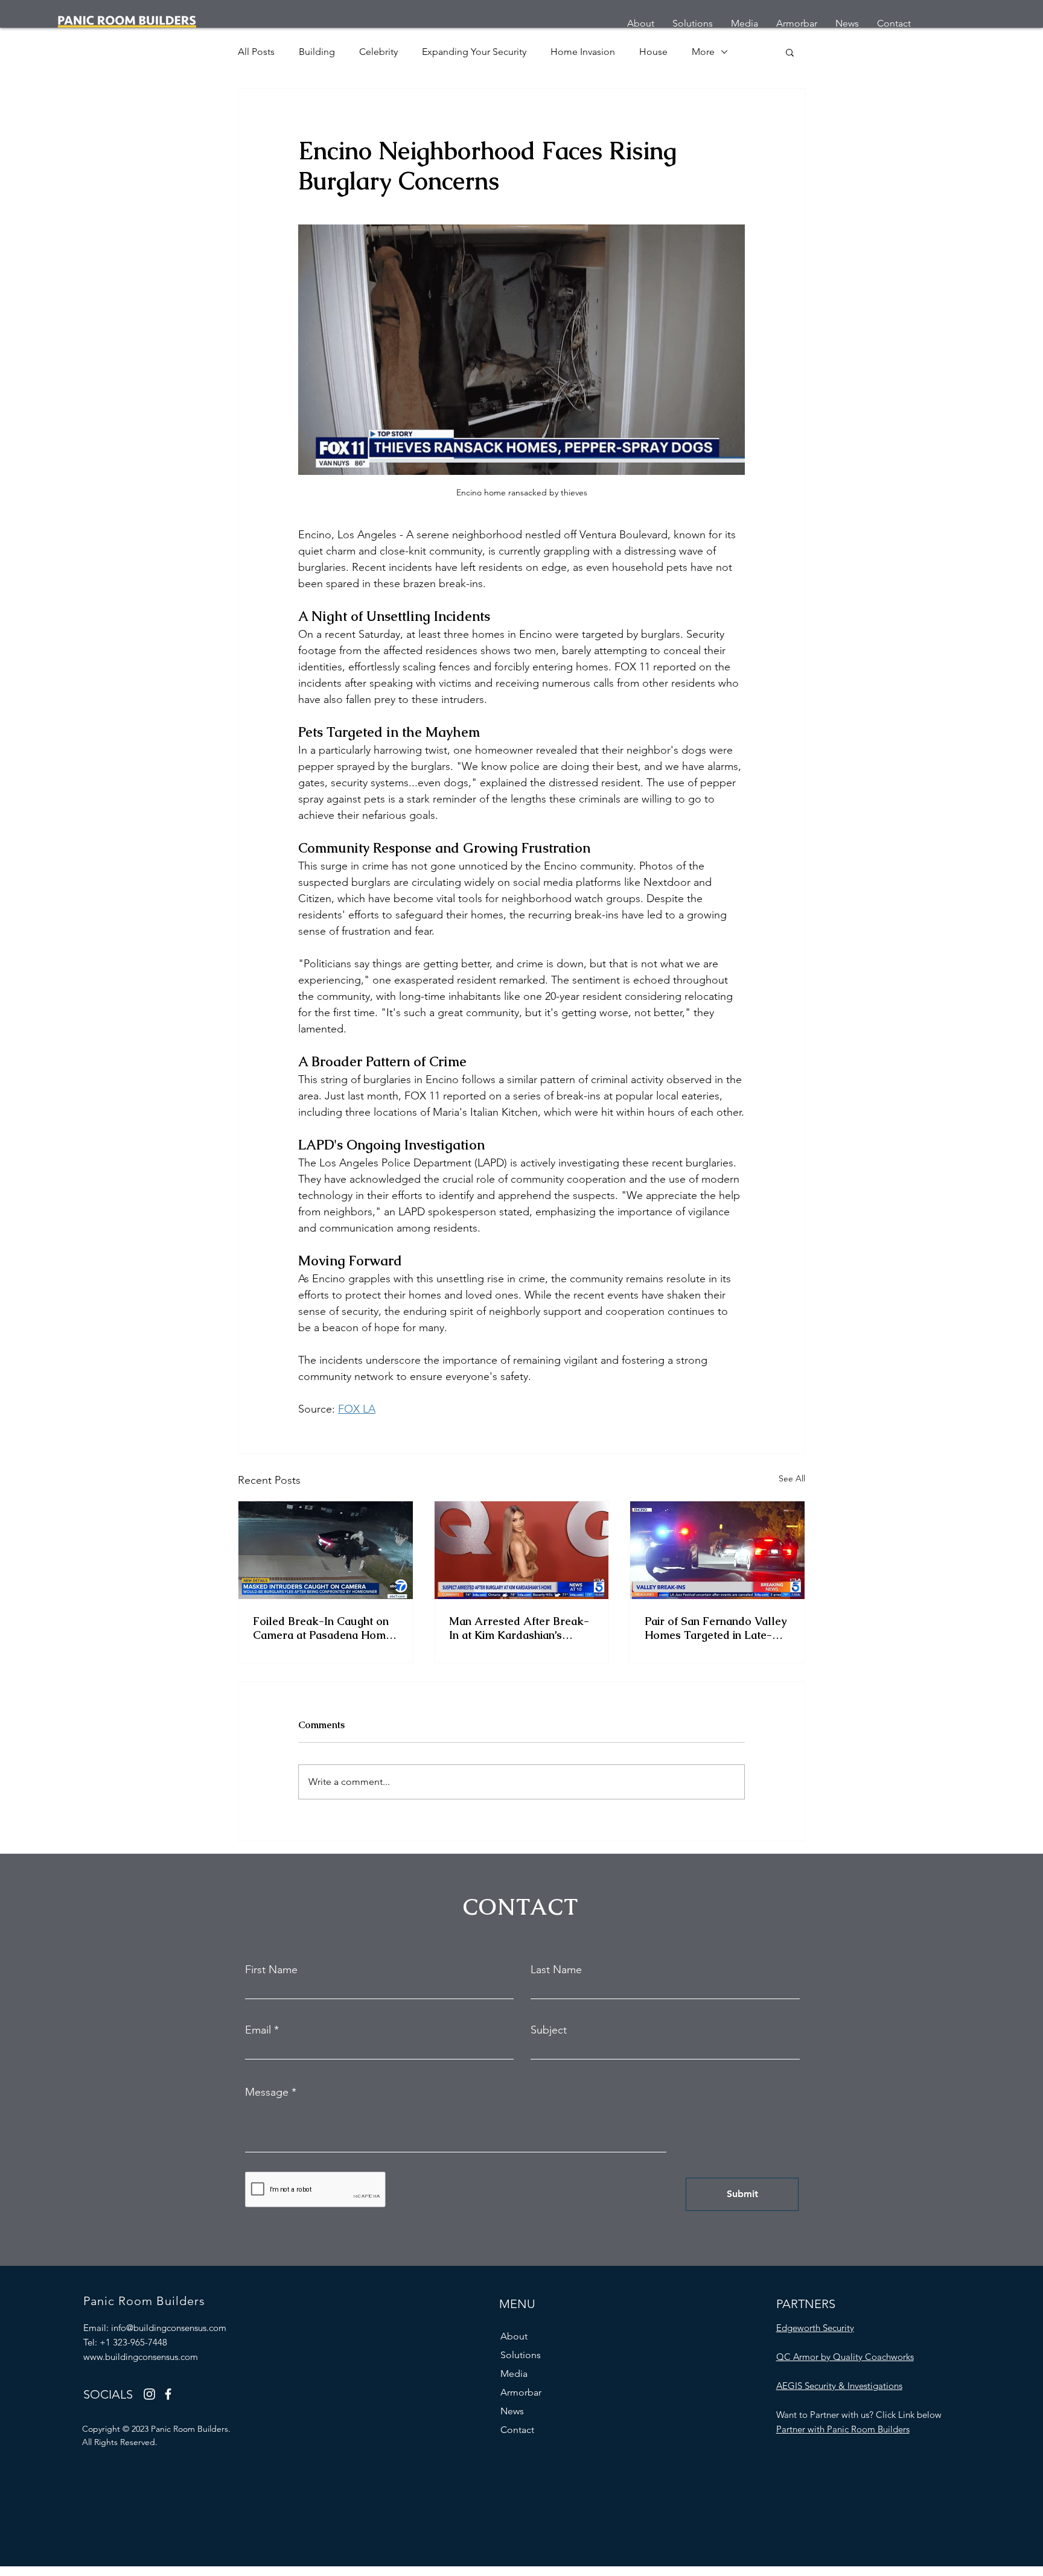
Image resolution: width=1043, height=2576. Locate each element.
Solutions (521, 2355)
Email (258, 2030)
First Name (271, 1970)
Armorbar (521, 2392)
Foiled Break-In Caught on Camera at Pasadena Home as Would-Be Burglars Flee (323, 1628)
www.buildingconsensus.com (141, 2357)
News (512, 2411)
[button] (790, 52)
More (703, 52)
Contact (517, 2430)
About (514, 2336)
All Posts (256, 52)
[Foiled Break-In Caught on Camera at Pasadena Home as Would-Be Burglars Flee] (326, 1550)
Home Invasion (583, 52)
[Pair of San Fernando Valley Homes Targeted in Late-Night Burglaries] (717, 1550)
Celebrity (378, 52)
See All (792, 1478)
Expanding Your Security (474, 52)
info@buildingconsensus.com (169, 2328)
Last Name (556, 1970)
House (653, 52)
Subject (549, 2030)
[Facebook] (168, 2394)
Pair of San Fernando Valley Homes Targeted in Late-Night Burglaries (716, 1628)
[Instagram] (149, 2394)
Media (514, 2374)
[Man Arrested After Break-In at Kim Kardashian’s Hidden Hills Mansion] (522, 1550)
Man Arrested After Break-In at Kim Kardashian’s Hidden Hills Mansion (519, 1628)
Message (267, 2092)
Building (317, 52)
